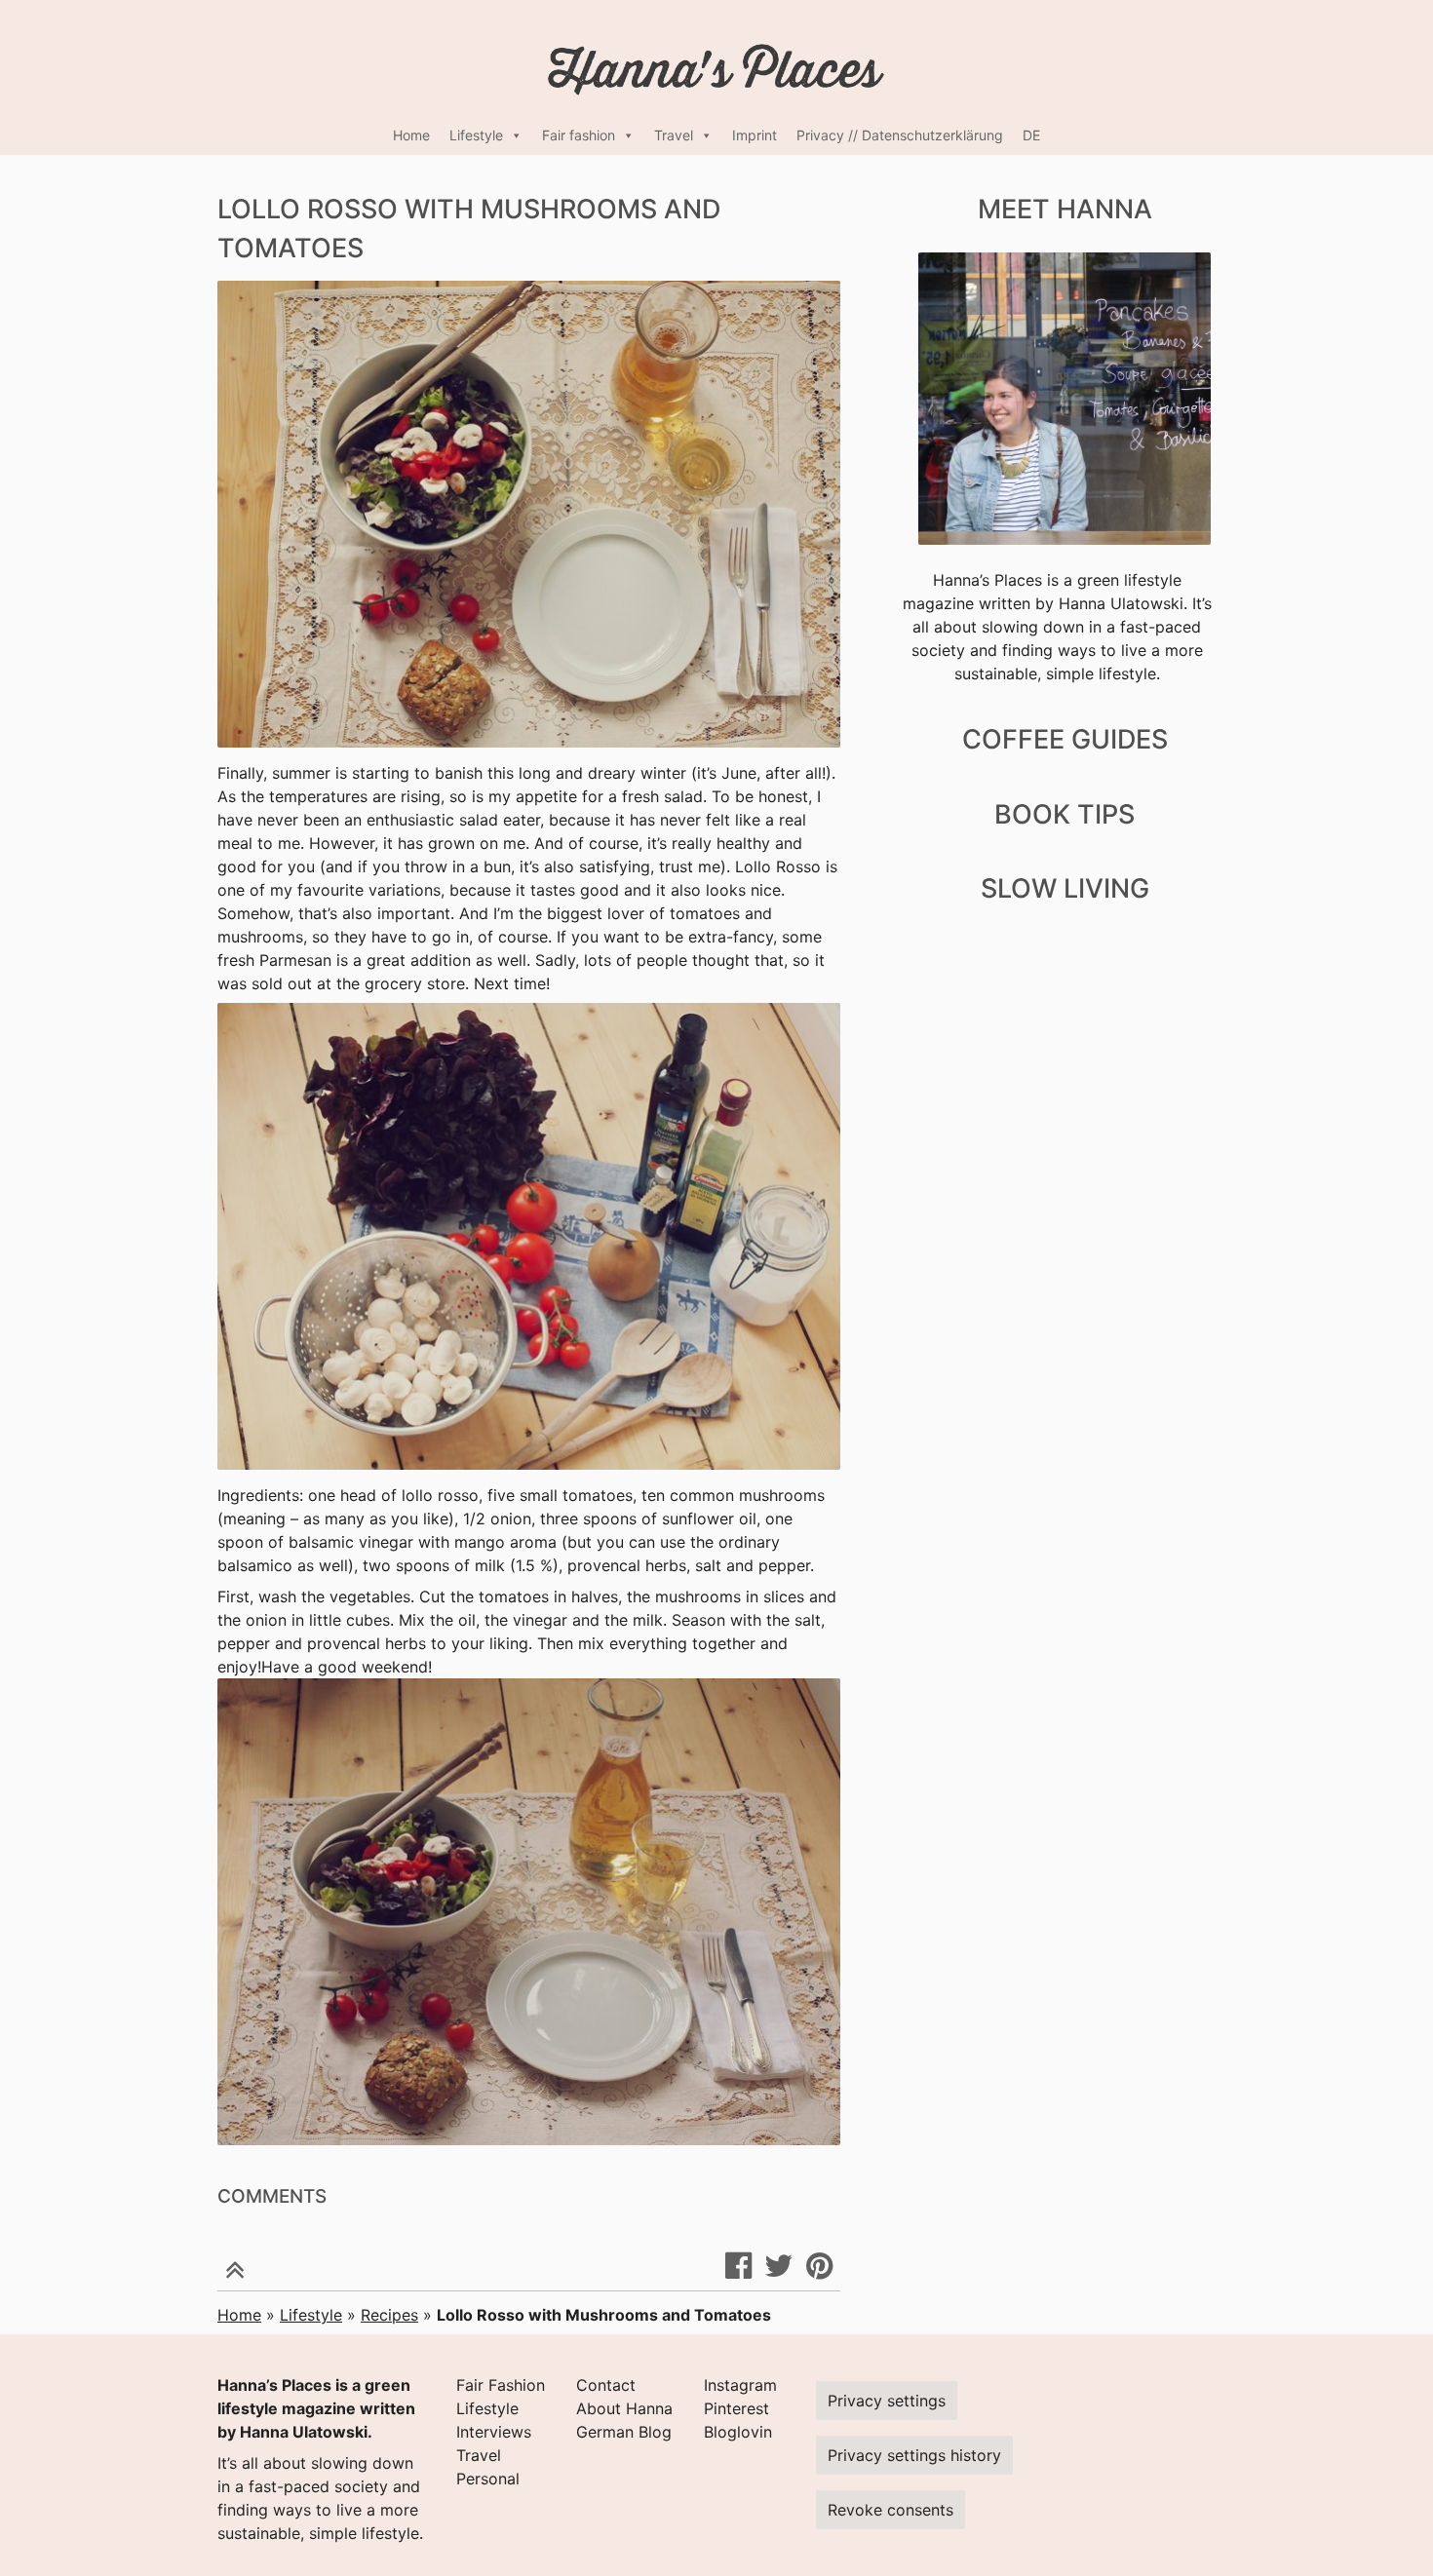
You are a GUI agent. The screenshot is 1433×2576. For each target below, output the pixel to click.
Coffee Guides (1065, 739)
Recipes (389, 2315)
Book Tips (1065, 814)
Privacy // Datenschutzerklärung (900, 135)
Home (411, 135)
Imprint (755, 135)
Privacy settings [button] (887, 2401)
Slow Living (1065, 888)
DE (1031, 135)
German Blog (624, 2432)
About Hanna (624, 2408)
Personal (488, 2479)
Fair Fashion (501, 2385)
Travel (674, 135)
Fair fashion (579, 135)
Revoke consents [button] (891, 2510)
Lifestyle (476, 135)
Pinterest (736, 2408)
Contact (606, 2385)
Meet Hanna (1065, 209)
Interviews (494, 2432)
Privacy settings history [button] (914, 2455)
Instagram (740, 2385)
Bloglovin (738, 2432)
